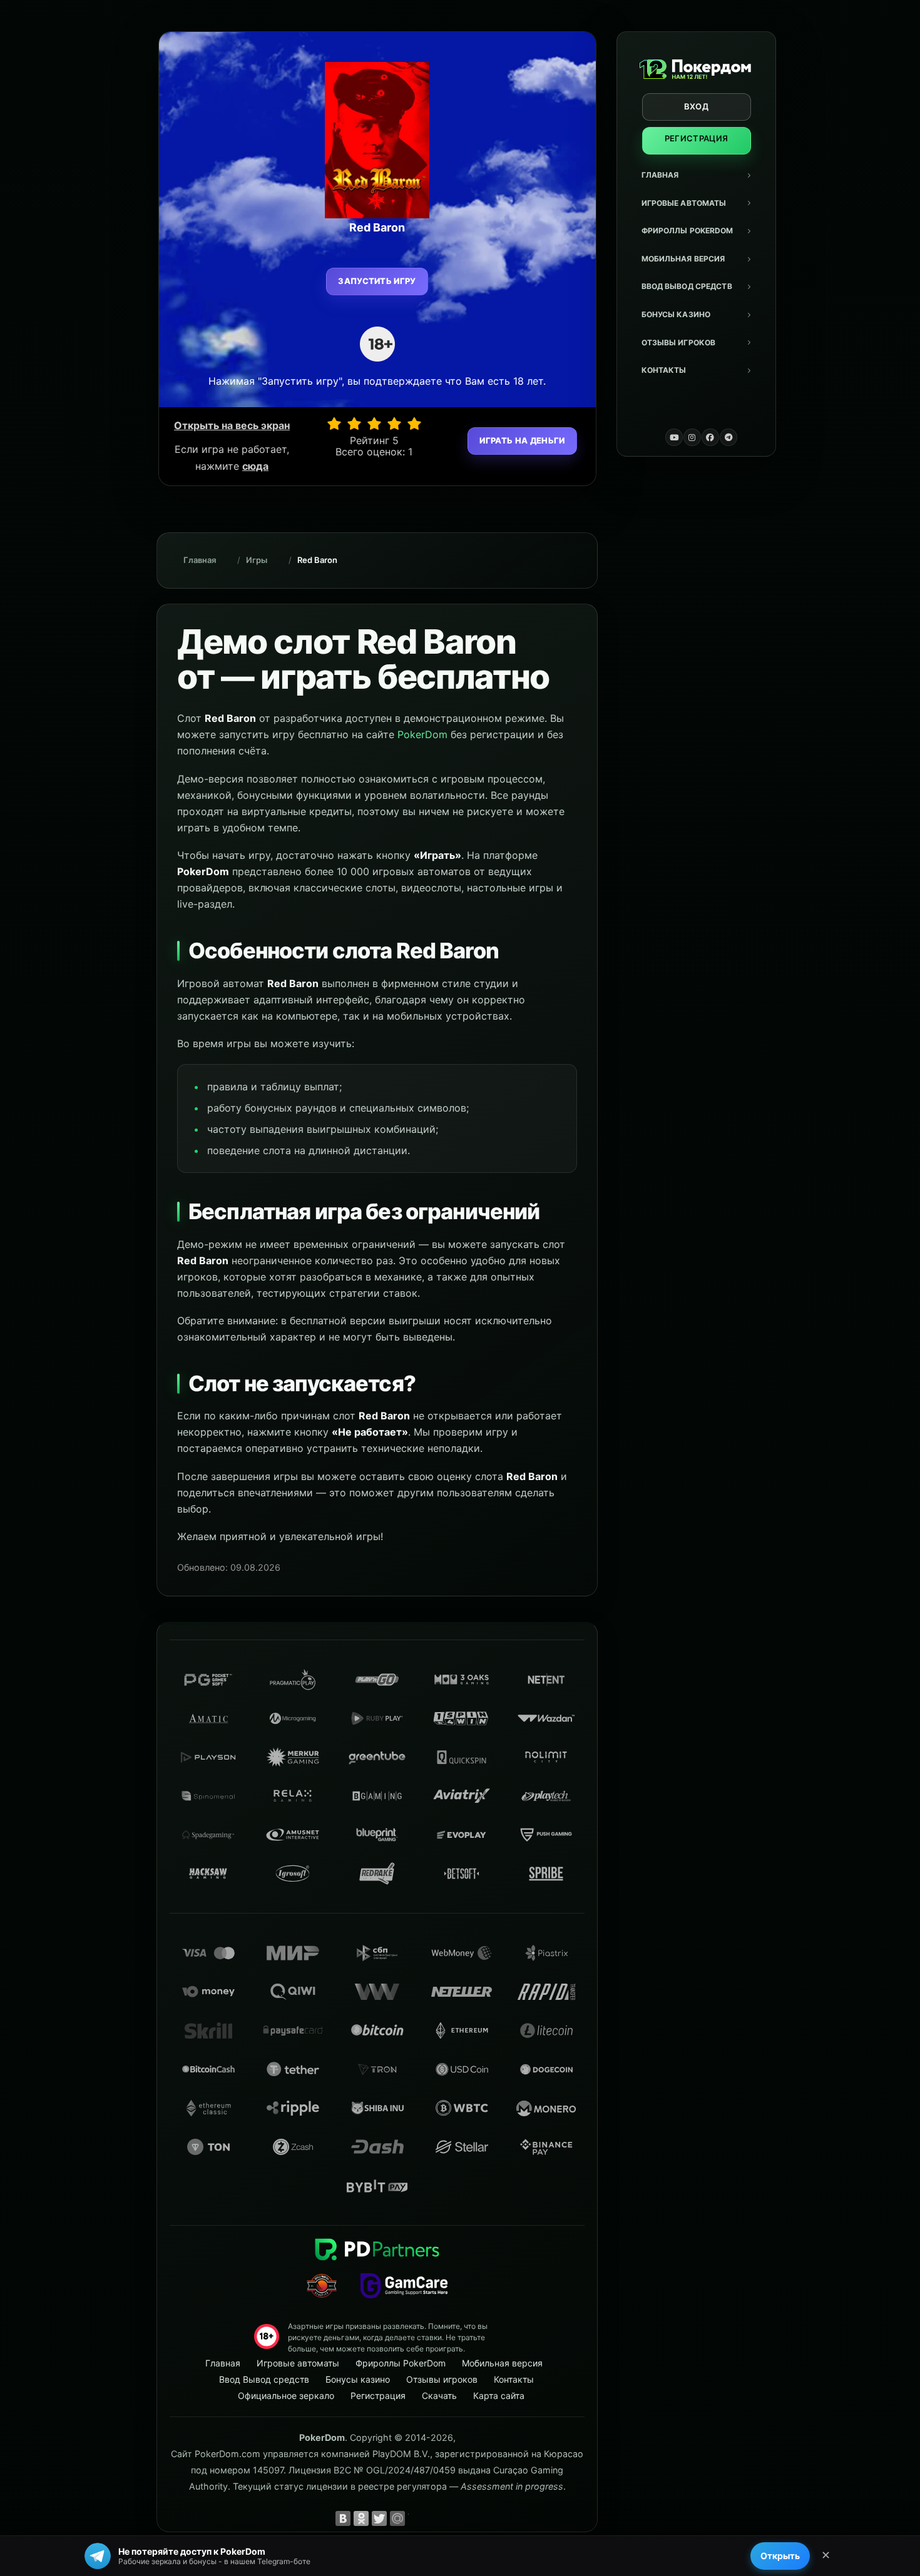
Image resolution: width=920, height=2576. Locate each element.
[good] (394, 423)
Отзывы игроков (679, 342)
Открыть (780, 2556)
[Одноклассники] (361, 2518)
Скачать (439, 2396)
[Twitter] (379, 2518)
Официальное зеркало (286, 2396)
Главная (660, 175)
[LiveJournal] (416, 2518)
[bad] (334, 423)
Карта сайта (499, 2396)
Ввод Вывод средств (687, 286)
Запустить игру (377, 281)
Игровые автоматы (684, 203)
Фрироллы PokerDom (687, 231)
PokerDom (422, 734)
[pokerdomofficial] (710, 437)
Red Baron (317, 560)
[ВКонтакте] (343, 2518)
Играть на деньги (522, 440)
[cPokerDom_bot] (728, 437)
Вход (696, 106)
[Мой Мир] (397, 2518)
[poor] (354, 423)
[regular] (374, 423)
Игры (257, 560)
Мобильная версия (683, 259)
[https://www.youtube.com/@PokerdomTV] (674, 437)
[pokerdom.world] (692, 437)
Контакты (664, 370)
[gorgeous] (414, 423)
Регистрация (697, 138)
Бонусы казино (676, 314)
